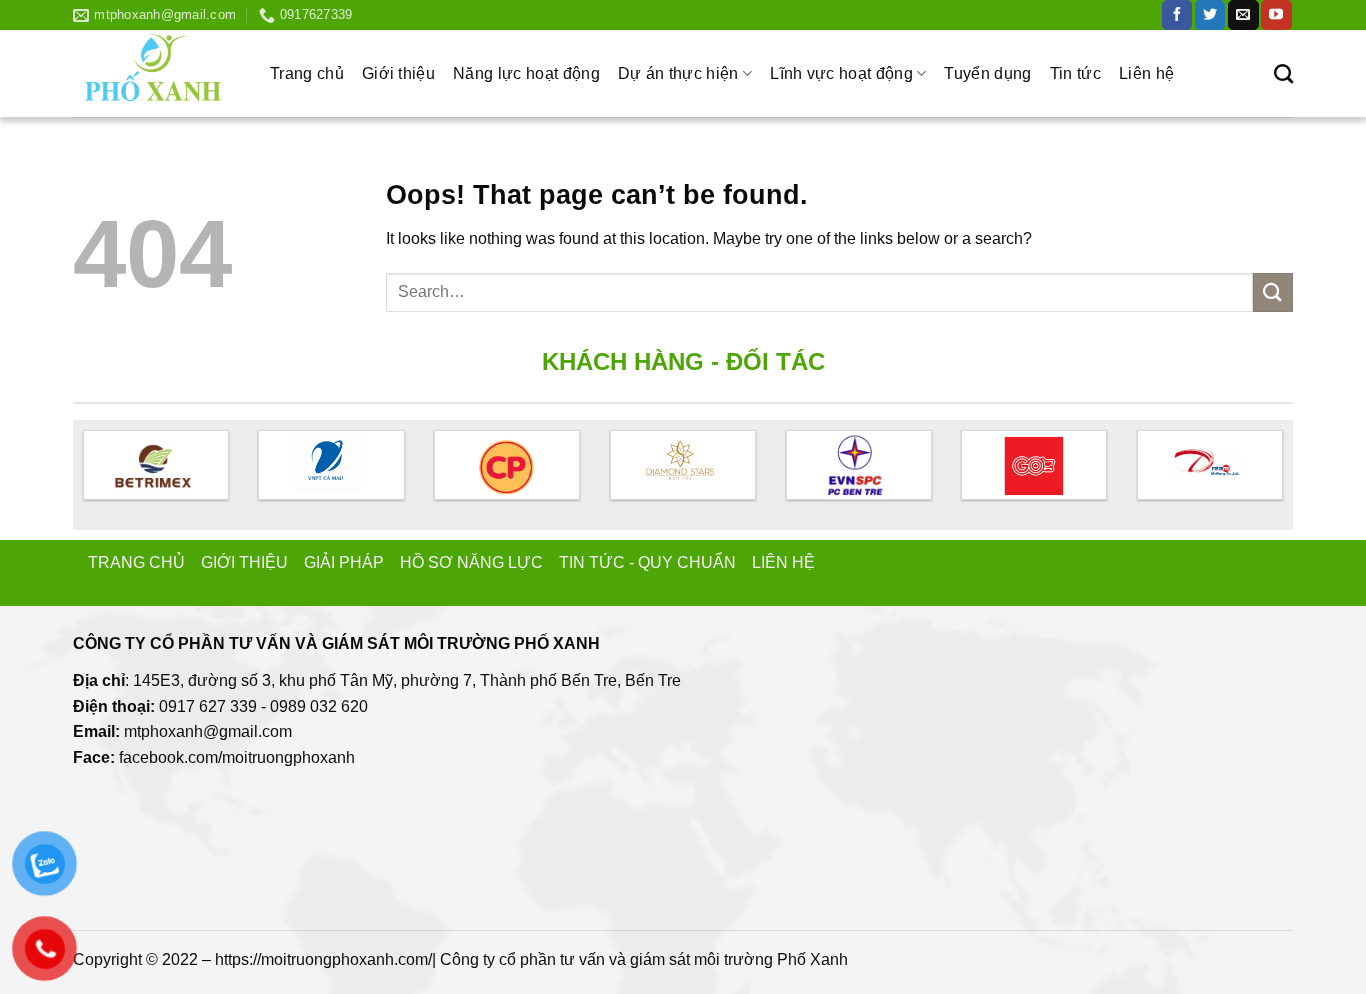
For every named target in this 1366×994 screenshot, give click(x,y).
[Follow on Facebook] (1177, 15)
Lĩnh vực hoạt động (841, 73)
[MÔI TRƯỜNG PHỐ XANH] (156, 73)
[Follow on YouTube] (1276, 15)
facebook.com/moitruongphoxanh (237, 757)
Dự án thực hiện (678, 73)
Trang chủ (307, 73)
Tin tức (1075, 73)
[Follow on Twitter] (1210, 15)
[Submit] (1273, 292)
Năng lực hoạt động (526, 73)
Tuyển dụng (987, 73)
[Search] (1283, 73)
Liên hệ (1146, 73)
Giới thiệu (398, 73)
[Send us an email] (1243, 15)
